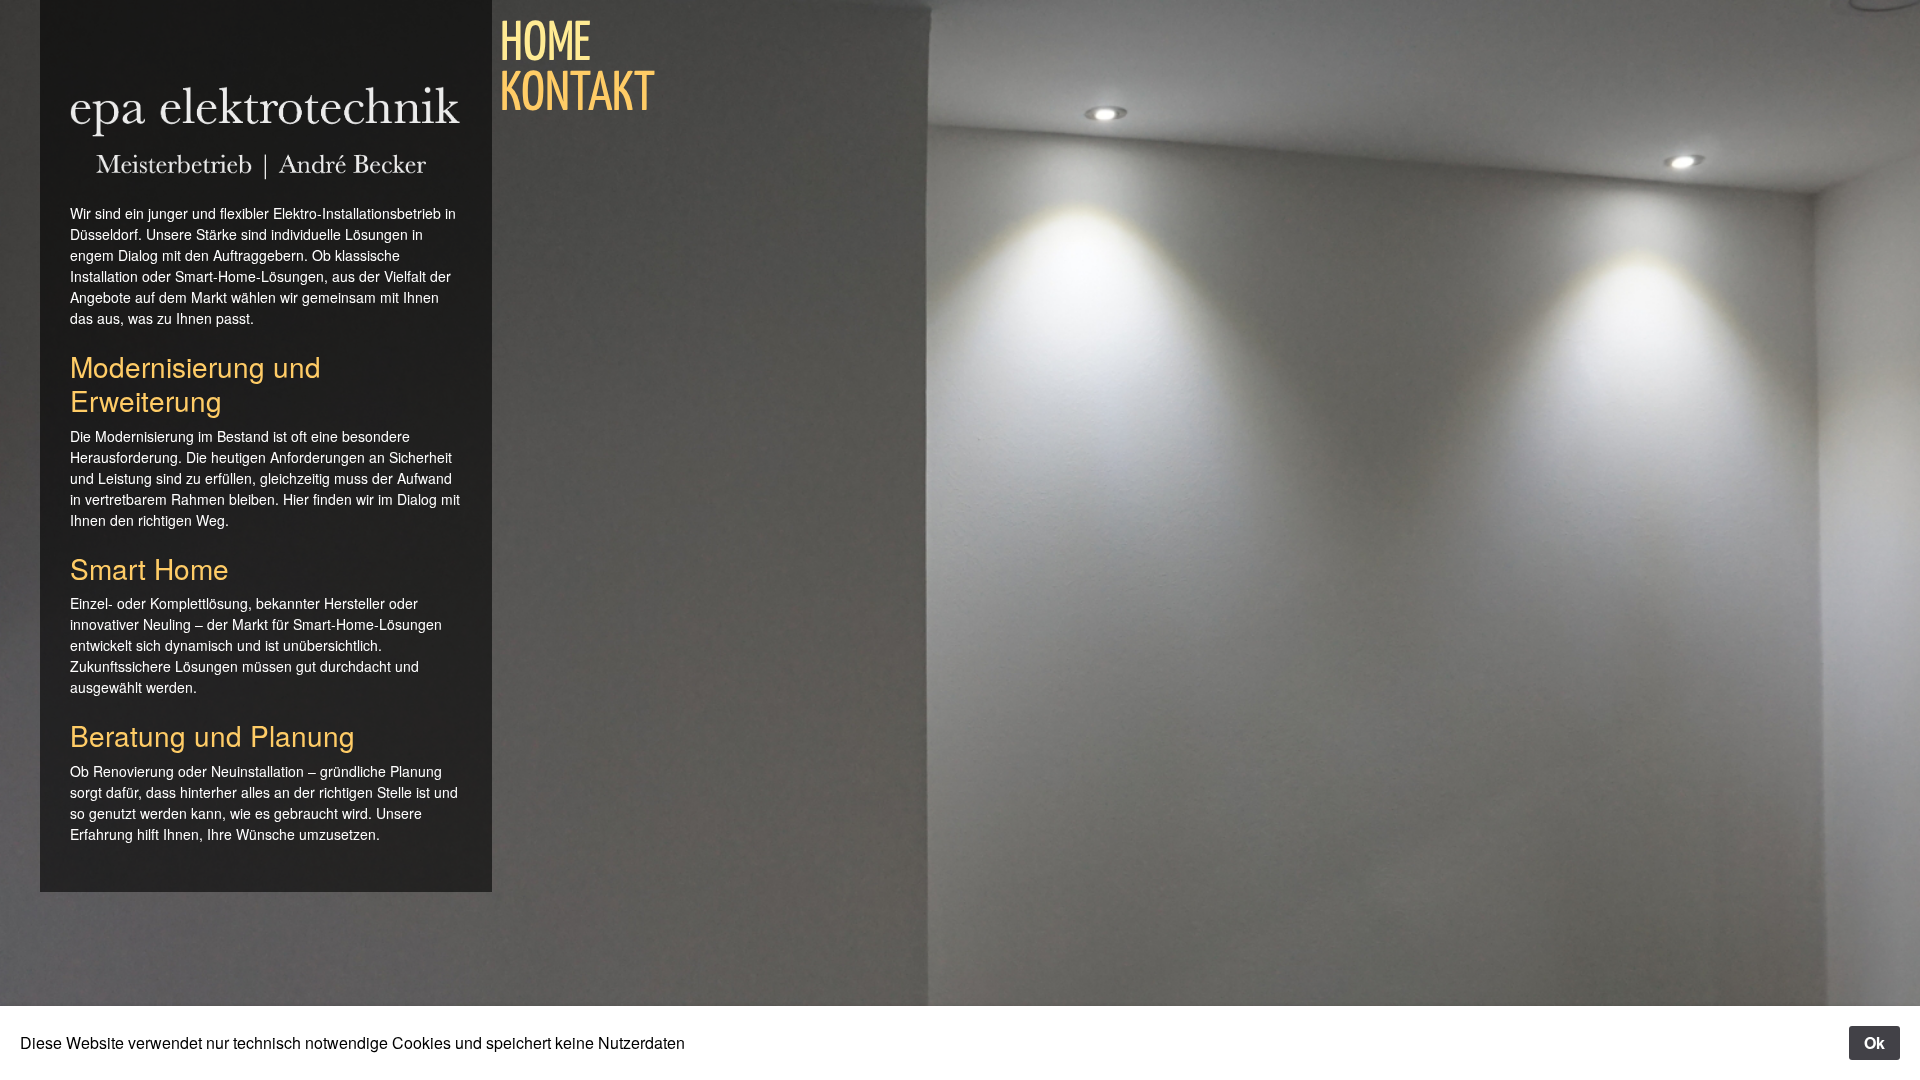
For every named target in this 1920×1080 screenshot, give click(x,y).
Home (545, 45)
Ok (1874, 1042)
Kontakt (577, 95)
